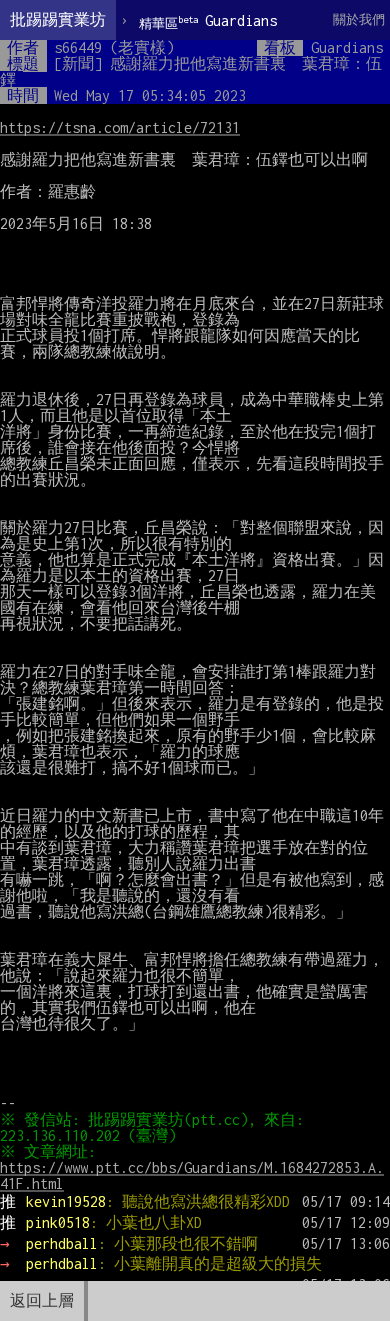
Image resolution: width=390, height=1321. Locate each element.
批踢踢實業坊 (58, 19)
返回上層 (42, 1300)
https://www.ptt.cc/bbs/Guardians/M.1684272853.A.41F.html (192, 1175)
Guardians (208, 21)
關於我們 (359, 19)
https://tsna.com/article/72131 (120, 127)
